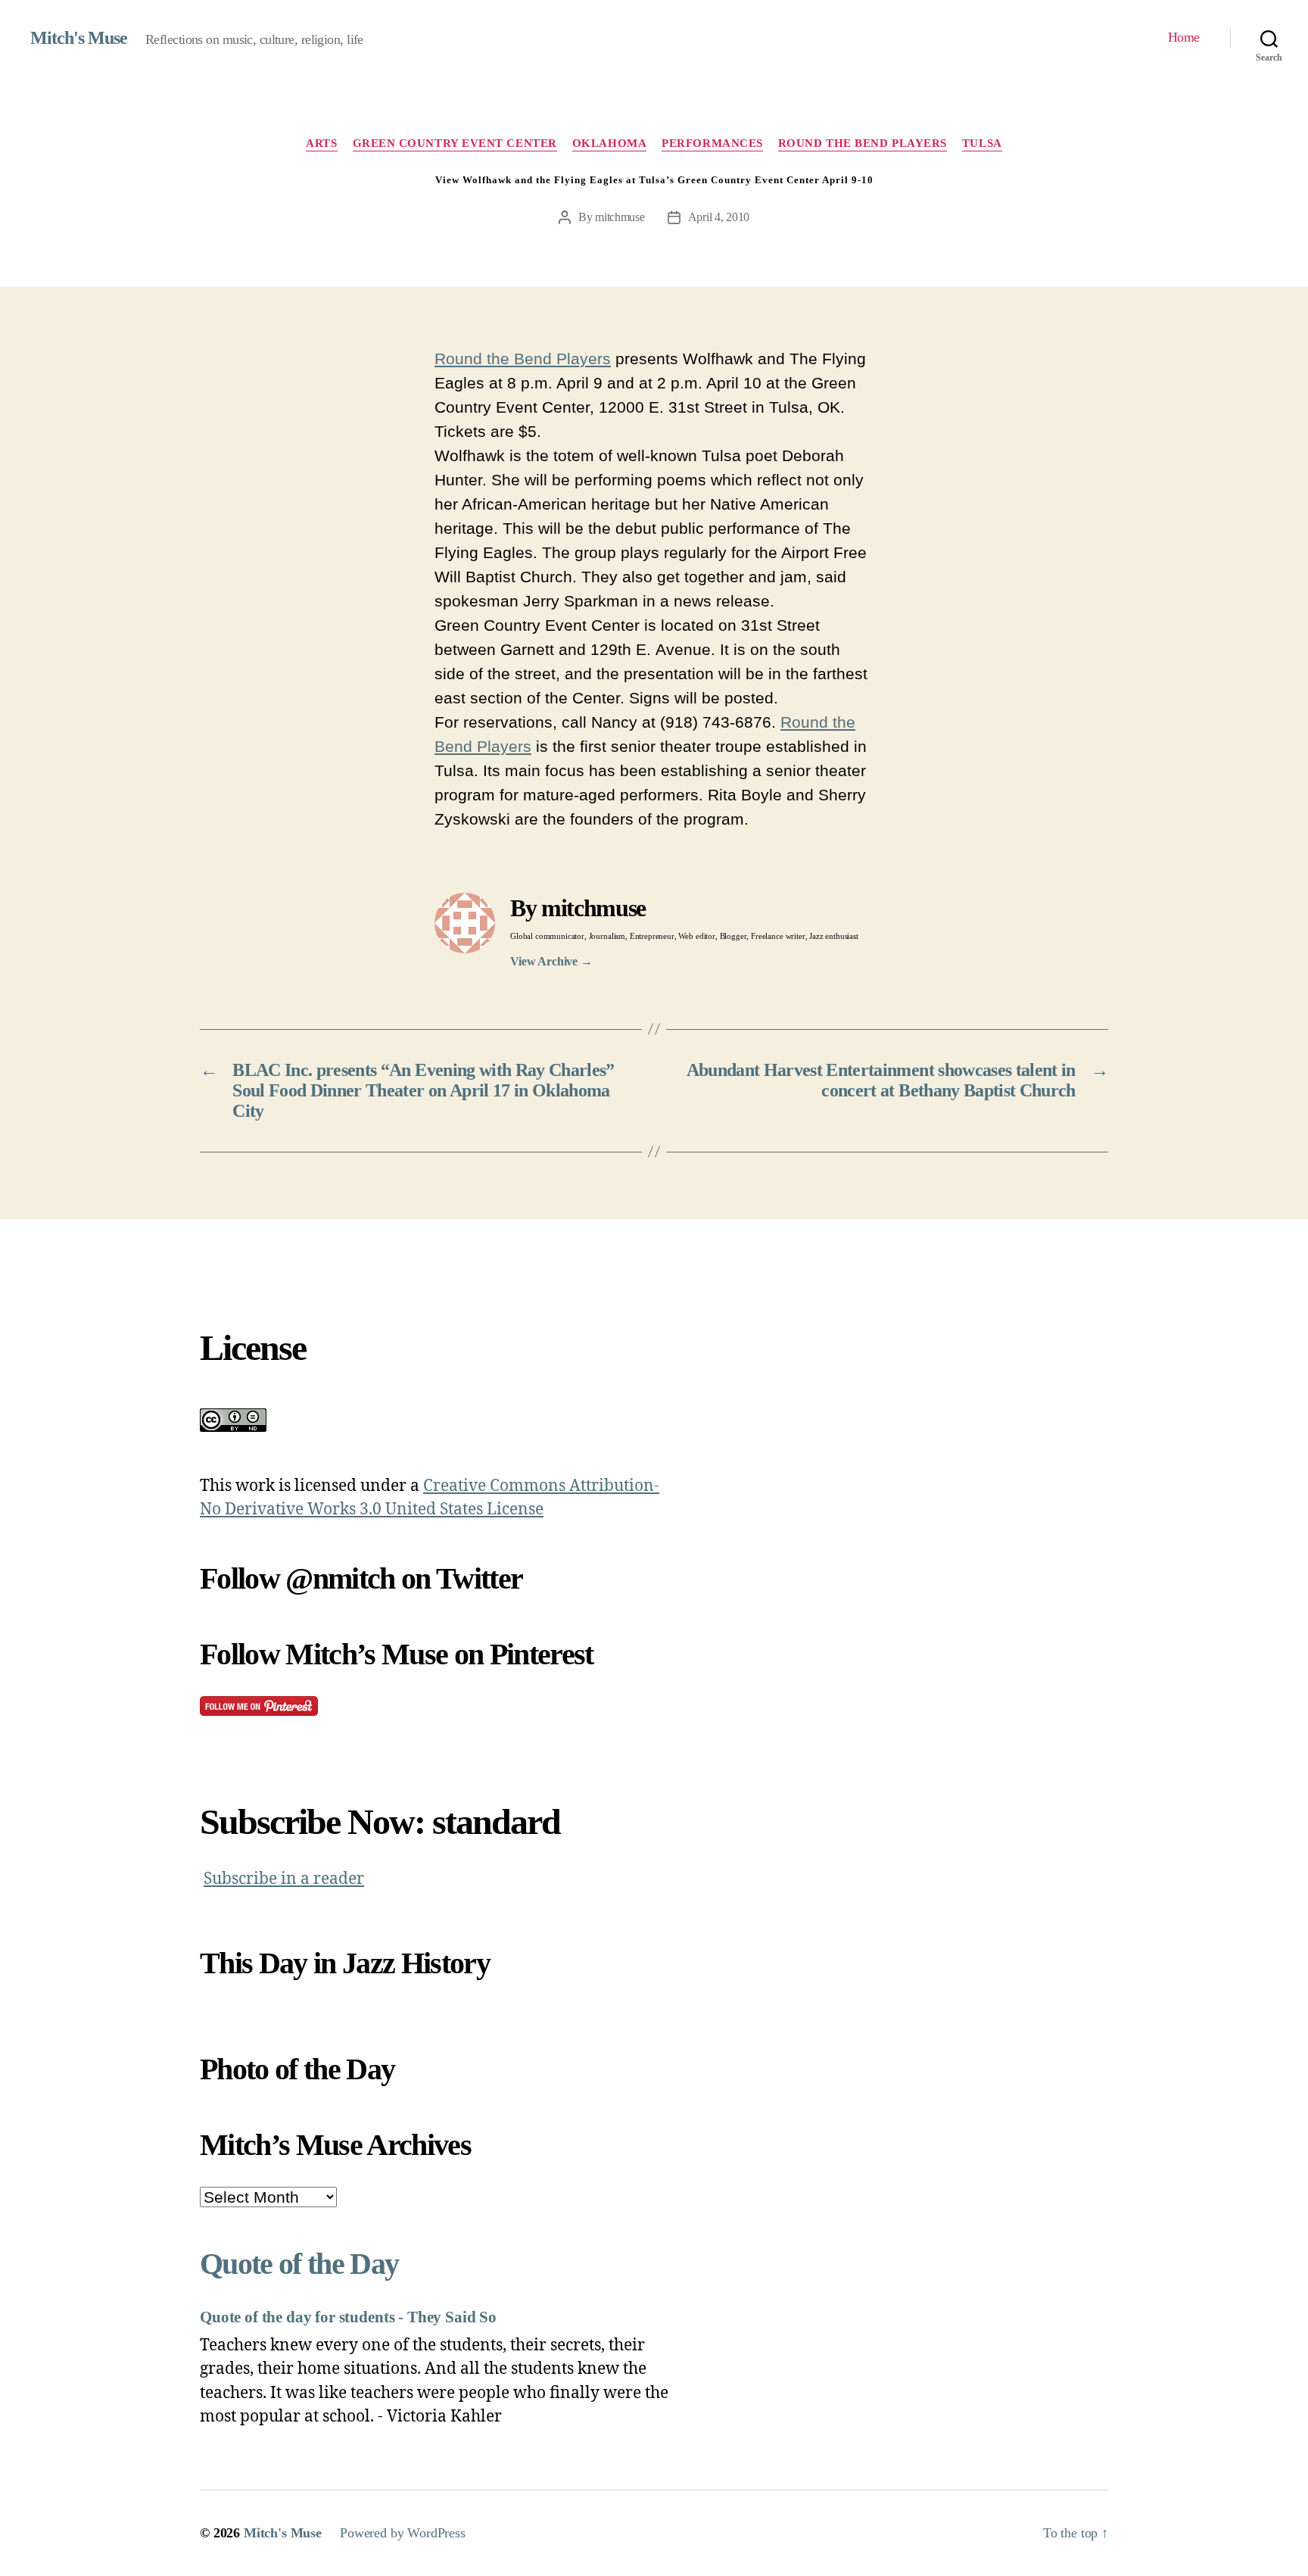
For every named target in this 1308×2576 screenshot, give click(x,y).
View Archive (551, 961)
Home (1184, 37)
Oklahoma (609, 143)
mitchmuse (620, 217)
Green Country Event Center (455, 143)
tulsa (982, 143)
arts (321, 143)
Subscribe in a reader (284, 1879)
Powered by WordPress (403, 2533)
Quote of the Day (299, 2264)
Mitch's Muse (79, 38)
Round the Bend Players (863, 143)
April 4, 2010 (719, 217)
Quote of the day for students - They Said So (348, 2317)
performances (712, 143)
